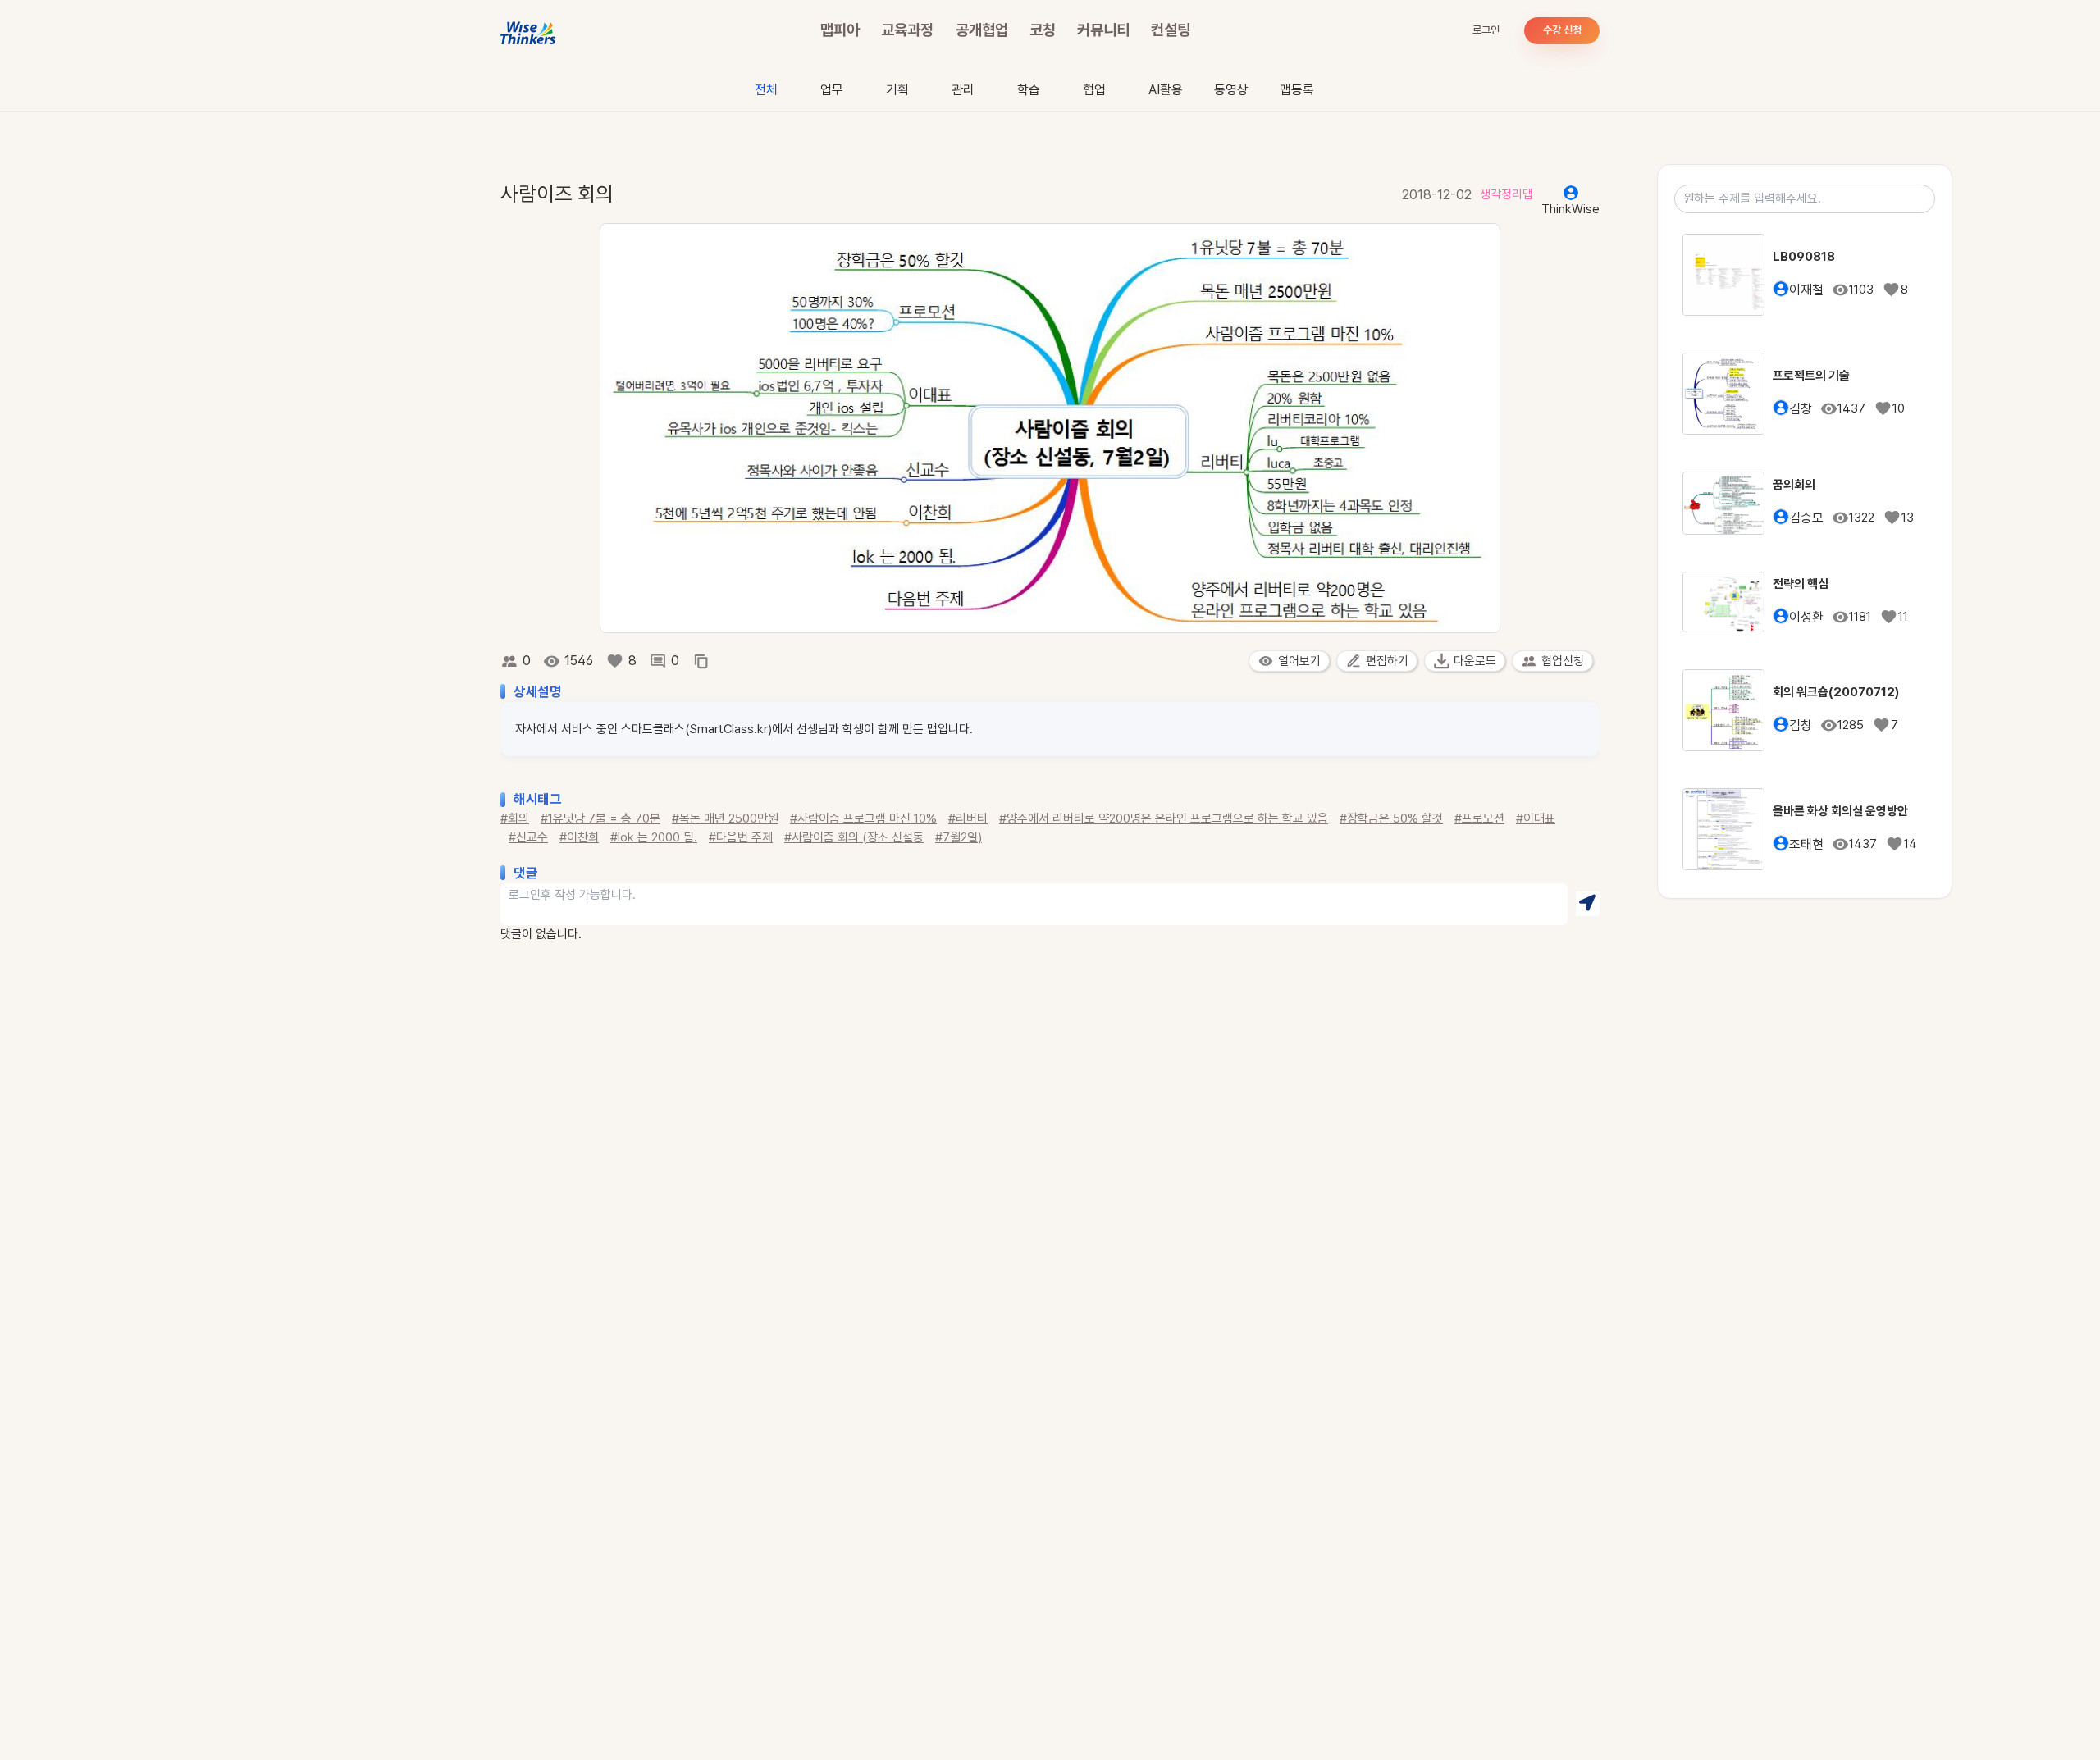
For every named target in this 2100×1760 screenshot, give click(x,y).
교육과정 (907, 30)
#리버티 (968, 818)
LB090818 (1804, 257)
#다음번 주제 (741, 837)
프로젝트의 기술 (1811, 376)
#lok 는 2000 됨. (654, 837)
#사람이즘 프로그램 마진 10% (863, 818)
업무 (832, 90)
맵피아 (840, 30)
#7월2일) (959, 837)
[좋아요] (615, 661)
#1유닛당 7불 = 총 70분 (600, 818)
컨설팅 (1171, 30)
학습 (1029, 90)
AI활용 (1166, 90)
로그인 (1486, 30)
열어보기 (1299, 661)
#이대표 (1536, 818)
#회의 (515, 818)
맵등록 (1297, 90)
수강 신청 (1562, 30)
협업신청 (1563, 661)
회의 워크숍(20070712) (1836, 692)
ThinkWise (1570, 209)
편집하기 (1387, 661)
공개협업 (982, 30)
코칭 (1043, 30)
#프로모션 (1479, 818)
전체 (766, 90)
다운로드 (1475, 661)
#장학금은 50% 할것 (1391, 818)
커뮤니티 (1103, 30)
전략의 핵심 (1801, 584)
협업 (1094, 90)
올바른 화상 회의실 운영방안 (1840, 811)
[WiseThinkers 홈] (529, 31)
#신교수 (528, 837)
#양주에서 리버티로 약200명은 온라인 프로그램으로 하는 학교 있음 (1164, 818)
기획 (897, 90)
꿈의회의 (1794, 485)
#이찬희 (579, 837)
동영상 (1231, 90)
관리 (963, 90)
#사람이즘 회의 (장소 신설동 (854, 837)
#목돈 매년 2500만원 (725, 818)
